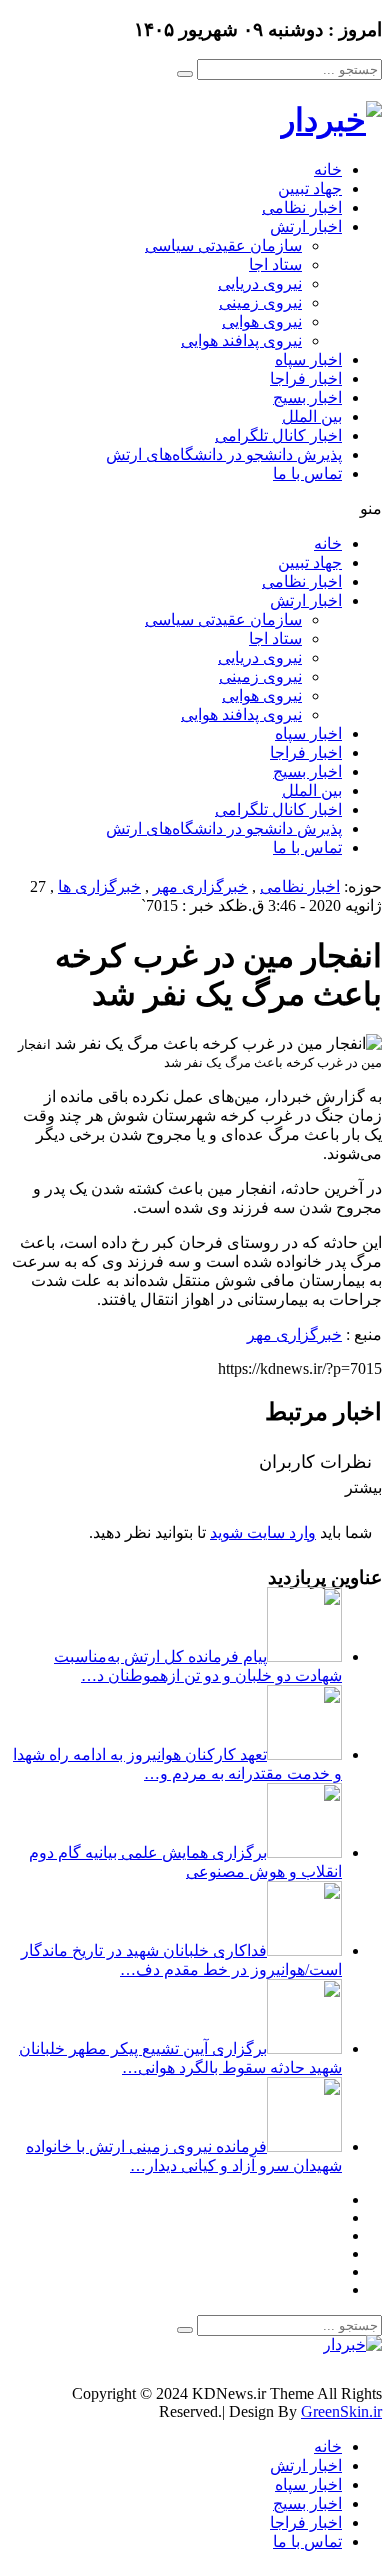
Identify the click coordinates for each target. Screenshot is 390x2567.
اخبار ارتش (306, 226)
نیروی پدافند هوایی (241, 340)
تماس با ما (307, 473)
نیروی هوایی (262, 321)
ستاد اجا (275, 264)
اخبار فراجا (306, 378)
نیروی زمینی (260, 302)
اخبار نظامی (302, 207)
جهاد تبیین (310, 188)
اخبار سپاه (308, 359)
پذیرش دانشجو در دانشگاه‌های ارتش (224, 454)
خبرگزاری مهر (200, 886)
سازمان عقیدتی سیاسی (223, 245)
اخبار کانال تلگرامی (278, 435)
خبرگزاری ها (99, 886)
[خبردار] (331, 120)
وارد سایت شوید (263, 1532)
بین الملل (312, 416)
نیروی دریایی (260, 283)
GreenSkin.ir (341, 2411)
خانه (328, 169)
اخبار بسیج (307, 397)
